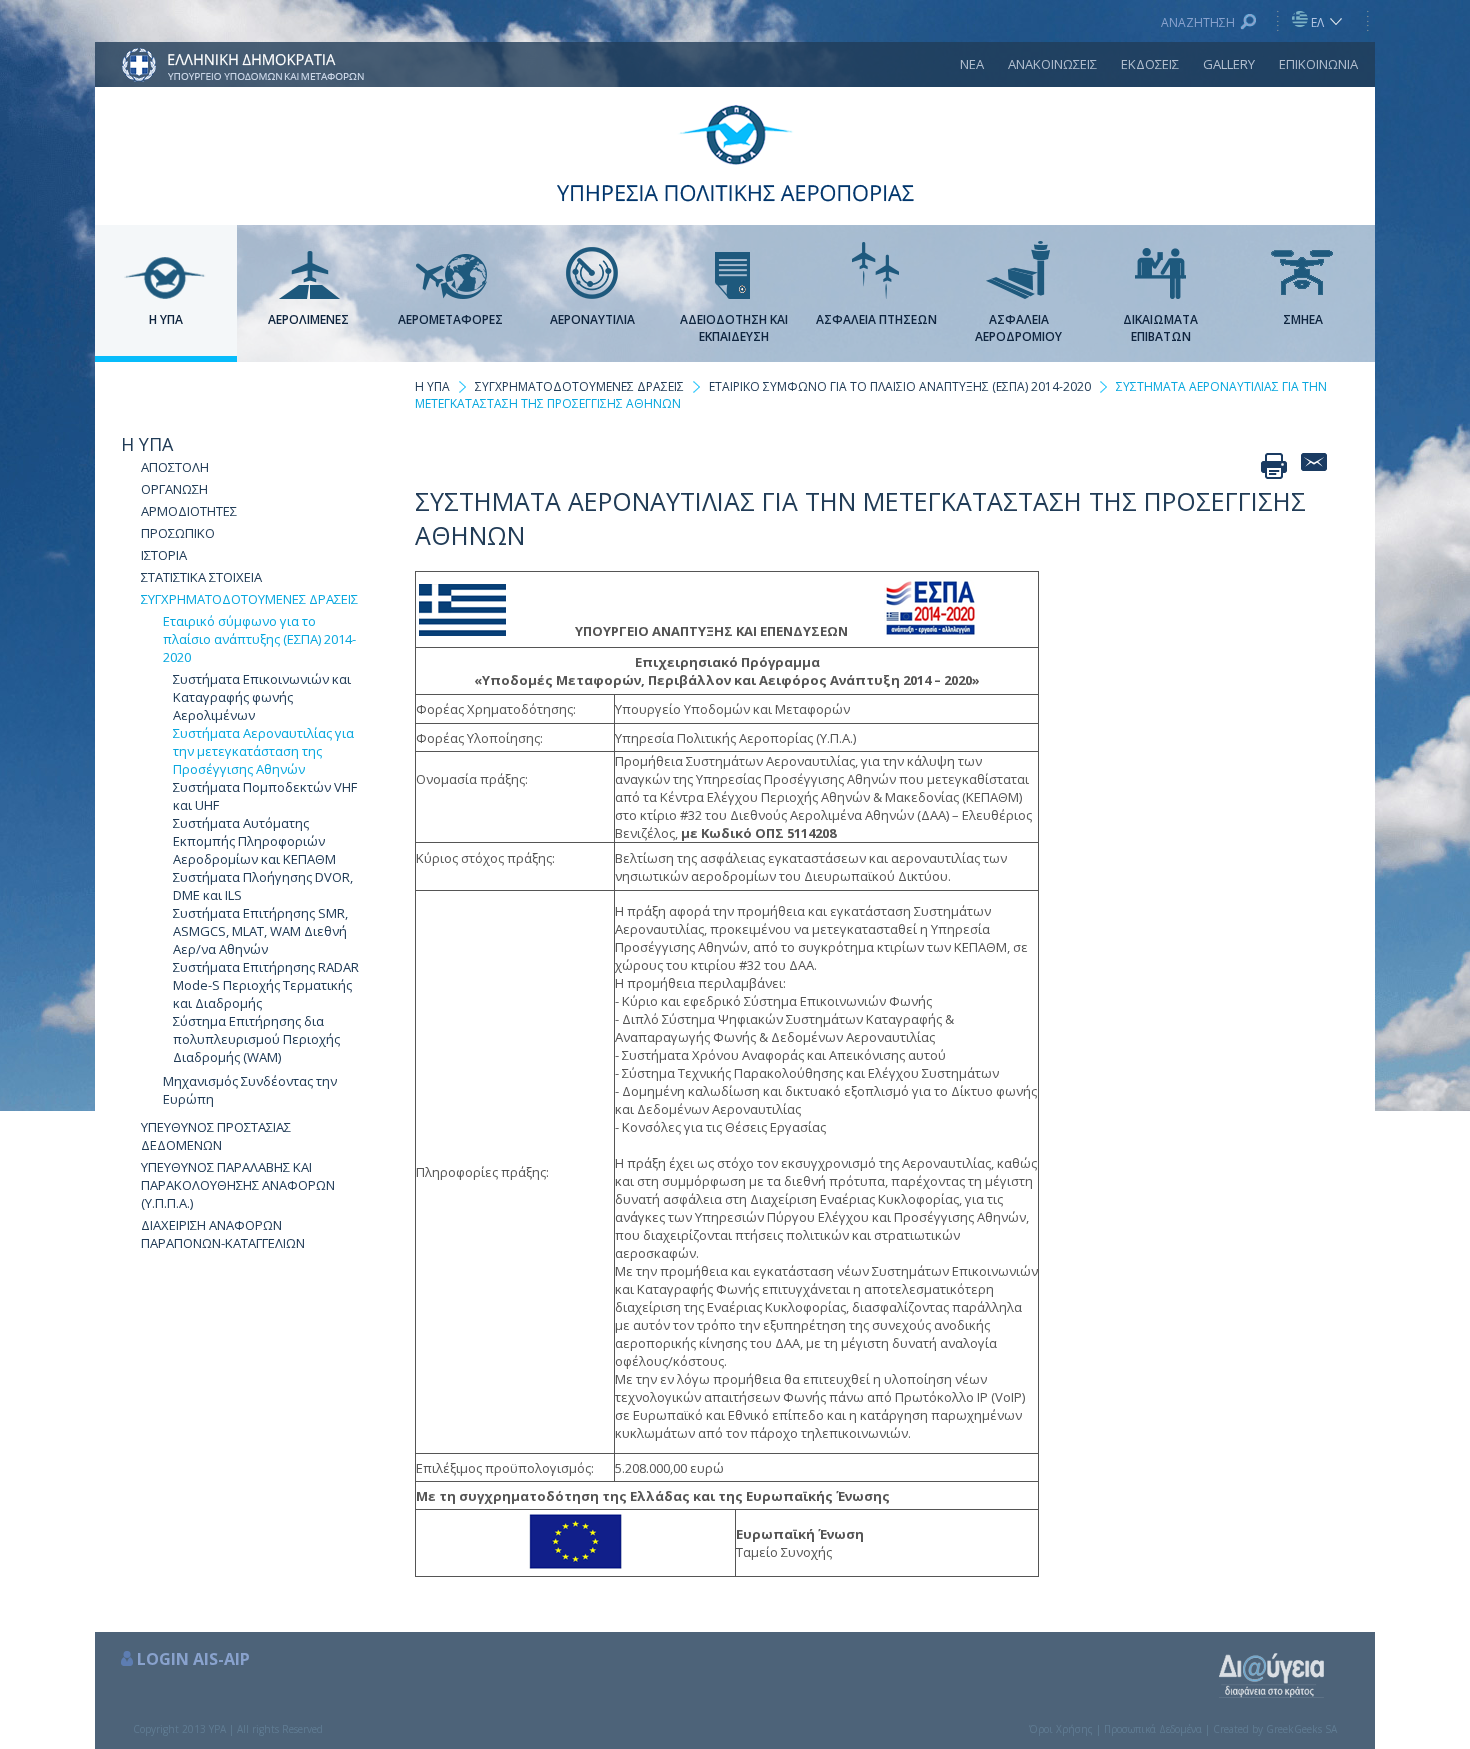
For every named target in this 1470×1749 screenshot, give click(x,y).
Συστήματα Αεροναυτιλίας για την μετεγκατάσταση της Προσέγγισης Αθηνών (263, 751)
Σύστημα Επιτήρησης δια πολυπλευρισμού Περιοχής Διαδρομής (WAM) (256, 1039)
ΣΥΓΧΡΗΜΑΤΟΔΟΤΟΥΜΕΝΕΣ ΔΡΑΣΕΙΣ (249, 599)
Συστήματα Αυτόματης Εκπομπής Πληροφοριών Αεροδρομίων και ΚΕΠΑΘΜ (254, 841)
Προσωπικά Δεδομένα (1153, 1729)
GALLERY (1229, 64)
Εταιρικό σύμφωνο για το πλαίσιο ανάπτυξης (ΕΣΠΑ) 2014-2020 (259, 639)
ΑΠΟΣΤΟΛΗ (175, 467)
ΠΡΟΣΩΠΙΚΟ (178, 533)
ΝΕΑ (972, 64)
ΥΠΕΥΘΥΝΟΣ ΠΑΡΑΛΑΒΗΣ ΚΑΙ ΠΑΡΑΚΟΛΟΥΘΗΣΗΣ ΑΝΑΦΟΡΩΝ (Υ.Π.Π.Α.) (238, 1185)
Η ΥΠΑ (147, 444)
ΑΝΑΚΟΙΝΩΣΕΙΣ (1052, 64)
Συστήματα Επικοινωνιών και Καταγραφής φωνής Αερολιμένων (262, 697)
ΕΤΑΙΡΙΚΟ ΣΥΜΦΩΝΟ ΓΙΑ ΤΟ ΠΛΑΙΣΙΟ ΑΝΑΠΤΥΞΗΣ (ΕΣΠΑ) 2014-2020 (900, 386)
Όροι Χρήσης (1061, 1729)
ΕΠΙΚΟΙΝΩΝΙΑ (1318, 64)
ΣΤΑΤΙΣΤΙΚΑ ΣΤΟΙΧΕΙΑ (201, 577)
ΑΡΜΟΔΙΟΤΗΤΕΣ (189, 511)
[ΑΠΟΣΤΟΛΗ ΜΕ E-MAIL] (1314, 466)
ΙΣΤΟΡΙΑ (164, 555)
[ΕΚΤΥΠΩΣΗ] (1274, 466)
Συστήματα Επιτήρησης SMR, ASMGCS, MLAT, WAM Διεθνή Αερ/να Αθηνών (260, 931)
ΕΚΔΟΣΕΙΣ (1150, 64)
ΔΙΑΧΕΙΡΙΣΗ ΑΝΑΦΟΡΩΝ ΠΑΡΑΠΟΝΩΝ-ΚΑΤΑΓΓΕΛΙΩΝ (223, 1234)
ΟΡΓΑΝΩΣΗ (174, 489)
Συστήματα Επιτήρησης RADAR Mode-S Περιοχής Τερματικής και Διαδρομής (266, 985)
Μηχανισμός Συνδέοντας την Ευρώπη (250, 1090)
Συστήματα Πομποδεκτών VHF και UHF (265, 796)
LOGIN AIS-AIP (193, 1659)
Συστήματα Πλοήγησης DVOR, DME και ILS (263, 886)
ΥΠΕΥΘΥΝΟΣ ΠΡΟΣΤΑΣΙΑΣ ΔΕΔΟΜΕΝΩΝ (216, 1136)
